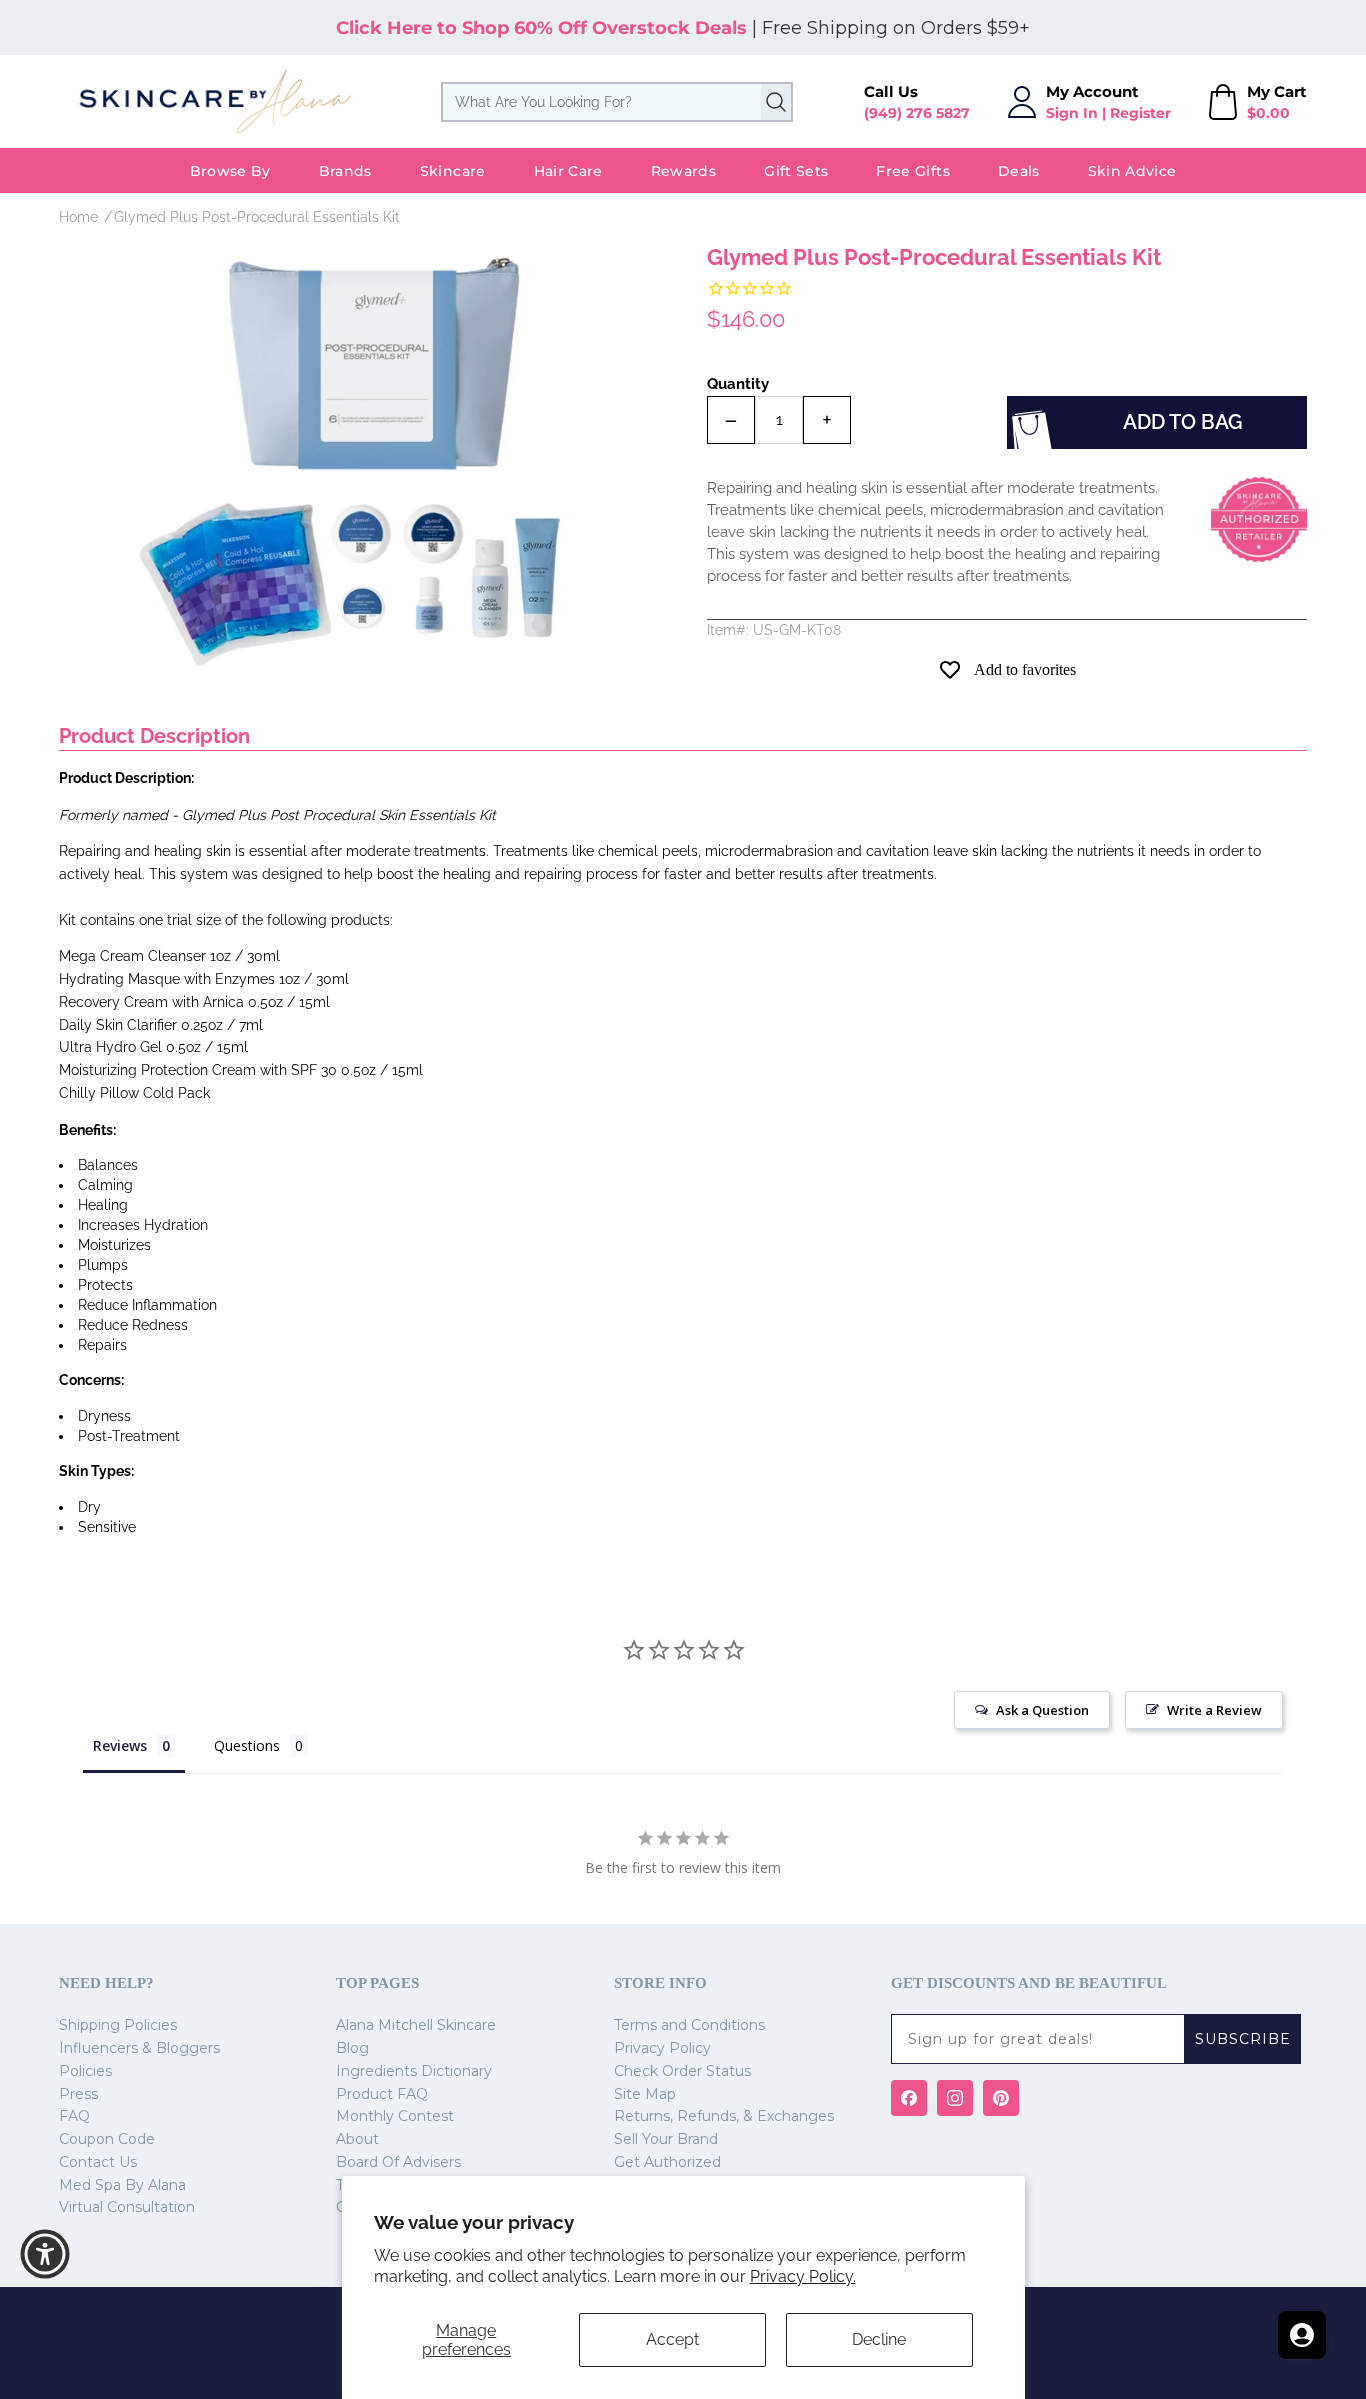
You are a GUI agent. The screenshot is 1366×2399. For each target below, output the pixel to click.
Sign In (1072, 113)
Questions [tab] (247, 1745)
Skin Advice (1132, 171)
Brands (345, 171)
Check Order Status (682, 2071)
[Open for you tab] (1302, 2335)
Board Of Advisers (398, 2162)
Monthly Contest (395, 2116)
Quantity (738, 384)
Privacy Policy (662, 2048)
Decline (879, 2339)
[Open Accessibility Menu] (45, 2254)
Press (78, 2094)
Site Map (645, 2094)
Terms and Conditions (689, 2025)
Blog (352, 2048)
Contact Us (98, 2162)
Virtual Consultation (127, 2207)
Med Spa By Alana (122, 2185)
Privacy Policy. (803, 2276)
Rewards (683, 171)
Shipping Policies (118, 2025)
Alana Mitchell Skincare (416, 2025)
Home (78, 217)
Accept (672, 2339)
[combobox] (617, 102)
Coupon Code (107, 2139)
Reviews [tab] (120, 1745)
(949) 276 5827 (917, 113)
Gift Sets (796, 171)
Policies (85, 2071)
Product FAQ (382, 2094)
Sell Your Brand (666, 2139)
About (357, 2139)
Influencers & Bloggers (139, 2048)
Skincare (453, 171)
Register (1140, 113)
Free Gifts (913, 171)
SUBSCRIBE (1243, 2039)
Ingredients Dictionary (414, 2071)
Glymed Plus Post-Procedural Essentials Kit (257, 217)
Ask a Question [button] (1042, 1710)
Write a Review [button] (1214, 1710)
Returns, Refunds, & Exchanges (724, 2116)
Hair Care (568, 171)
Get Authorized (667, 2162)
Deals (1019, 171)
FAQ (74, 2116)
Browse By (230, 171)
